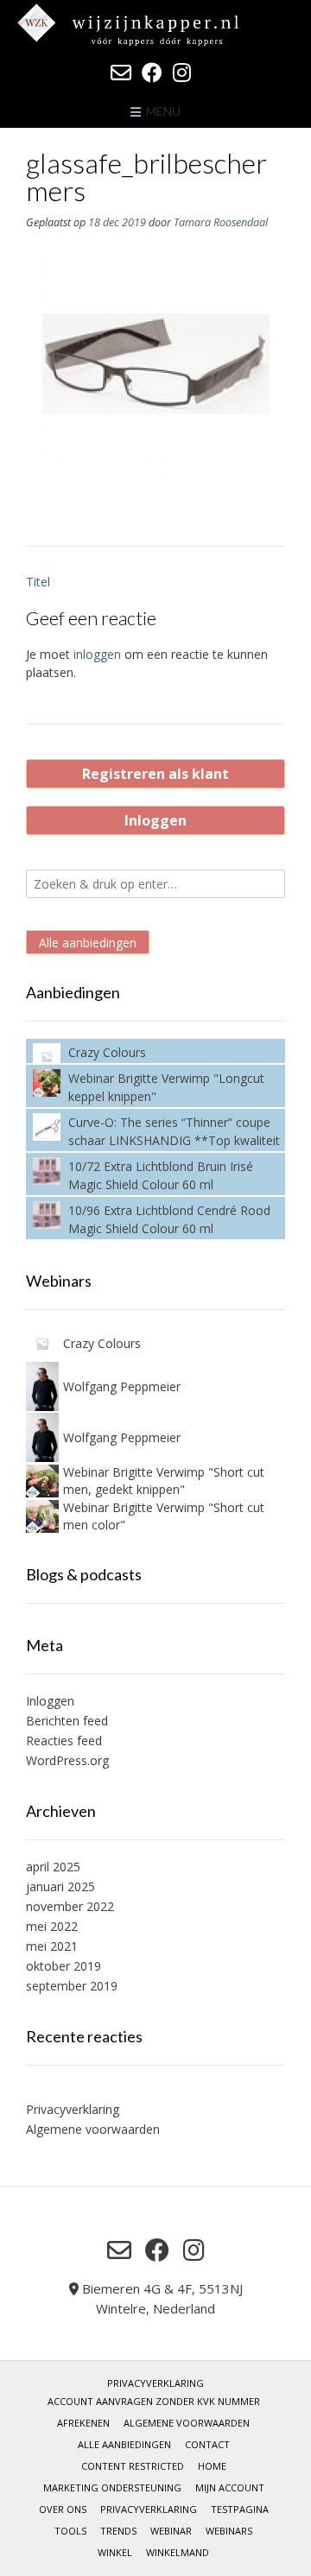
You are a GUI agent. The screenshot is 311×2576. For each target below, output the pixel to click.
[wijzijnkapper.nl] (155, 25)
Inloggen (155, 820)
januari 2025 (60, 1886)
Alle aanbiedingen (88, 942)
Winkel (115, 2552)
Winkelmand (178, 2552)
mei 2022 (52, 1926)
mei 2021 (52, 1946)
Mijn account (230, 2487)
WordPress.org (67, 1760)
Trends (118, 2531)
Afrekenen (83, 2423)
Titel (38, 582)
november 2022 (70, 1906)
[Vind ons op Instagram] (182, 73)
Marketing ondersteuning (112, 2487)
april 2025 (53, 1867)
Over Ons (63, 2509)
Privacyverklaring (73, 2109)
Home (212, 2466)
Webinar (171, 2531)
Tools (70, 2531)
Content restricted (133, 2466)
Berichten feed (67, 1721)
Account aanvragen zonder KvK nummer (154, 2401)
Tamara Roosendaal (221, 222)
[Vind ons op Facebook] (152, 73)
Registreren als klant (155, 774)
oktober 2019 (63, 1966)
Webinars (229, 2531)
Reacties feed (64, 1741)
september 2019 (72, 1986)
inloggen (97, 654)
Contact (207, 2444)
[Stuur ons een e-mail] (121, 73)
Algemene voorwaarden (93, 2129)
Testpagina (240, 2509)
